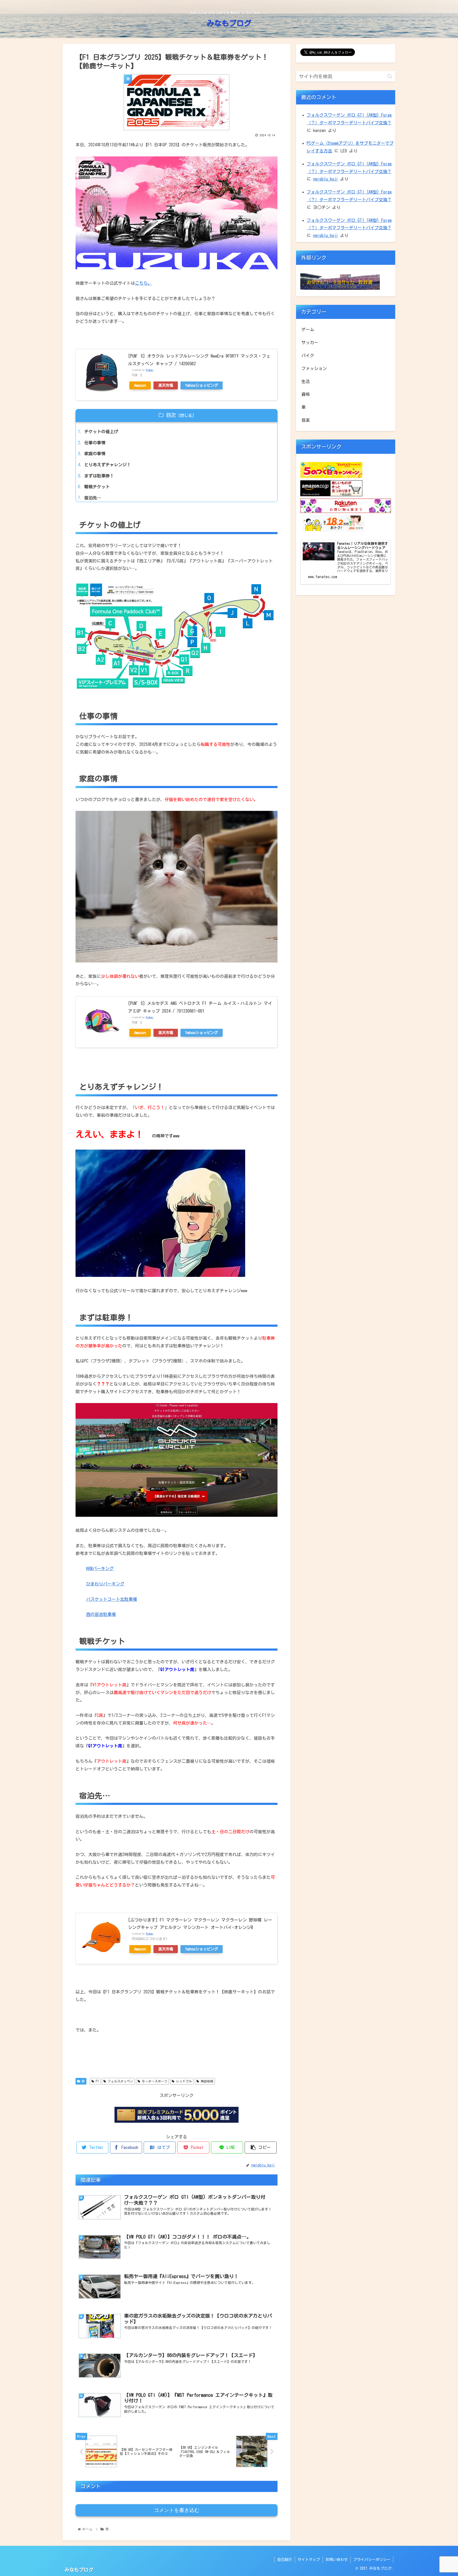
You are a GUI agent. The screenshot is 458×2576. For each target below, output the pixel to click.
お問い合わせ (337, 2560)
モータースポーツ (154, 2081)
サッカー (310, 342)
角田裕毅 (206, 2081)
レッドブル (183, 2081)
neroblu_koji (325, 179)
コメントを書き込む (177, 2510)
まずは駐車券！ (99, 476)
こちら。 (143, 283)
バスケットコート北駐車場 (112, 1599)
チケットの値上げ (101, 432)
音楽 (306, 420)
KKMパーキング (100, 1568)
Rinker (150, 370)
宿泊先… (93, 498)
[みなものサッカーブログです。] (340, 288)
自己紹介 (285, 2560)
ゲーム (308, 329)
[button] (390, 76)
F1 (96, 2081)
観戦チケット (97, 487)
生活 (306, 381)
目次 (171, 415)
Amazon (140, 385)
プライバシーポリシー (372, 2560)
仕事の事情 (95, 443)
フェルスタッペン (120, 2081)
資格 (306, 394)
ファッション (314, 368)
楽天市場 (166, 385)
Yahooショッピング (202, 385)
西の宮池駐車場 (101, 1614)
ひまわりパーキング (105, 1584)
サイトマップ (309, 2560)
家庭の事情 (95, 454)
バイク (308, 355)
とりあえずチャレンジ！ (108, 465)
